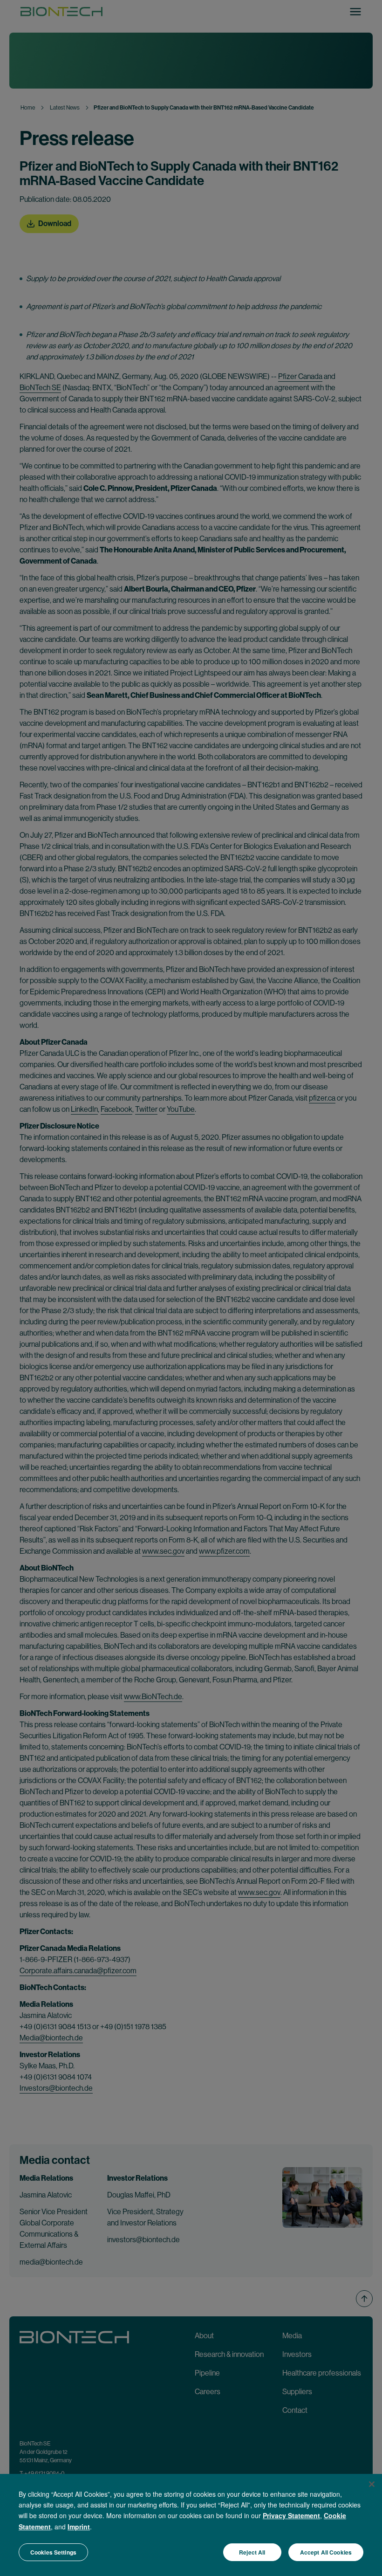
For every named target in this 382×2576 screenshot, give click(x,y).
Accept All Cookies (326, 2552)
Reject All (252, 2552)
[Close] (372, 2484)
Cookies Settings (53, 2552)
